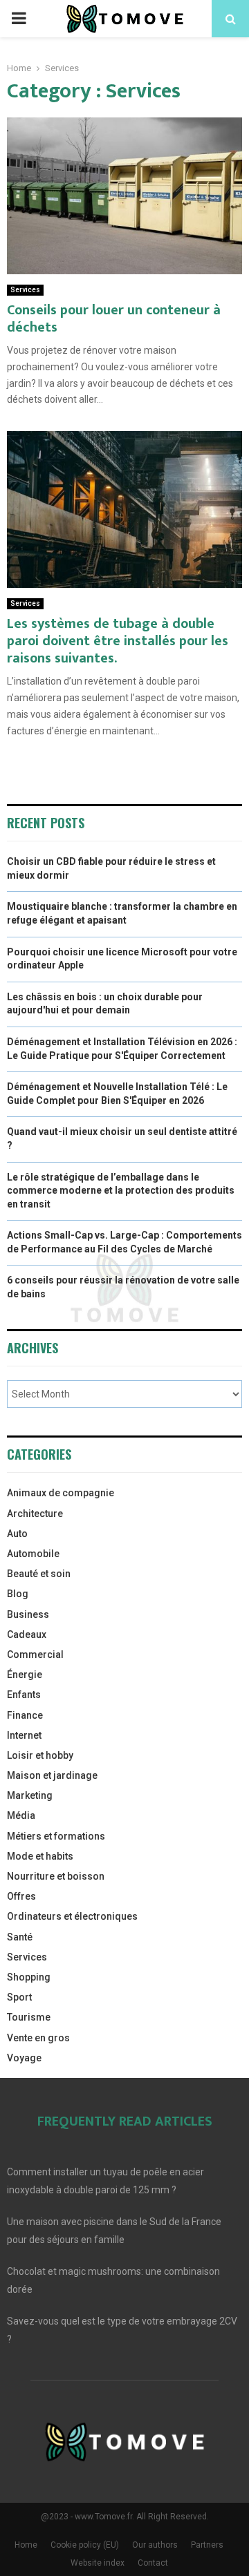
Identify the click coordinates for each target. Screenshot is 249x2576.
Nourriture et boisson (56, 1876)
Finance (25, 1715)
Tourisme (29, 2017)
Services (25, 290)
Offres (21, 1896)
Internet (24, 1735)
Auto (17, 1534)
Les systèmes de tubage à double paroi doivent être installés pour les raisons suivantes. (118, 641)
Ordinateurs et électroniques (72, 1916)
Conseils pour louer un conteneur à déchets (114, 319)
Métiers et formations (56, 1836)
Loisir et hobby (40, 1755)
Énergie (25, 1675)
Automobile (33, 1554)
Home (26, 2545)
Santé (20, 1937)
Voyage (24, 2058)
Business (28, 1614)
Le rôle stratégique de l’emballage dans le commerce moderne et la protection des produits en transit (121, 1191)
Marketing (30, 1795)
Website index (98, 2563)
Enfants (24, 1695)
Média (21, 1815)
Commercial (35, 1654)
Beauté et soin (39, 1574)
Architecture (35, 1514)
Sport (19, 1997)
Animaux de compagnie (61, 1493)
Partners (207, 2545)
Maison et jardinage (52, 1775)
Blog (18, 1594)
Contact (153, 2563)
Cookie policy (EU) (85, 2545)
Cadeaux (27, 1634)
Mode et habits (40, 1856)
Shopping (29, 1977)
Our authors (155, 2545)
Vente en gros (38, 2038)
